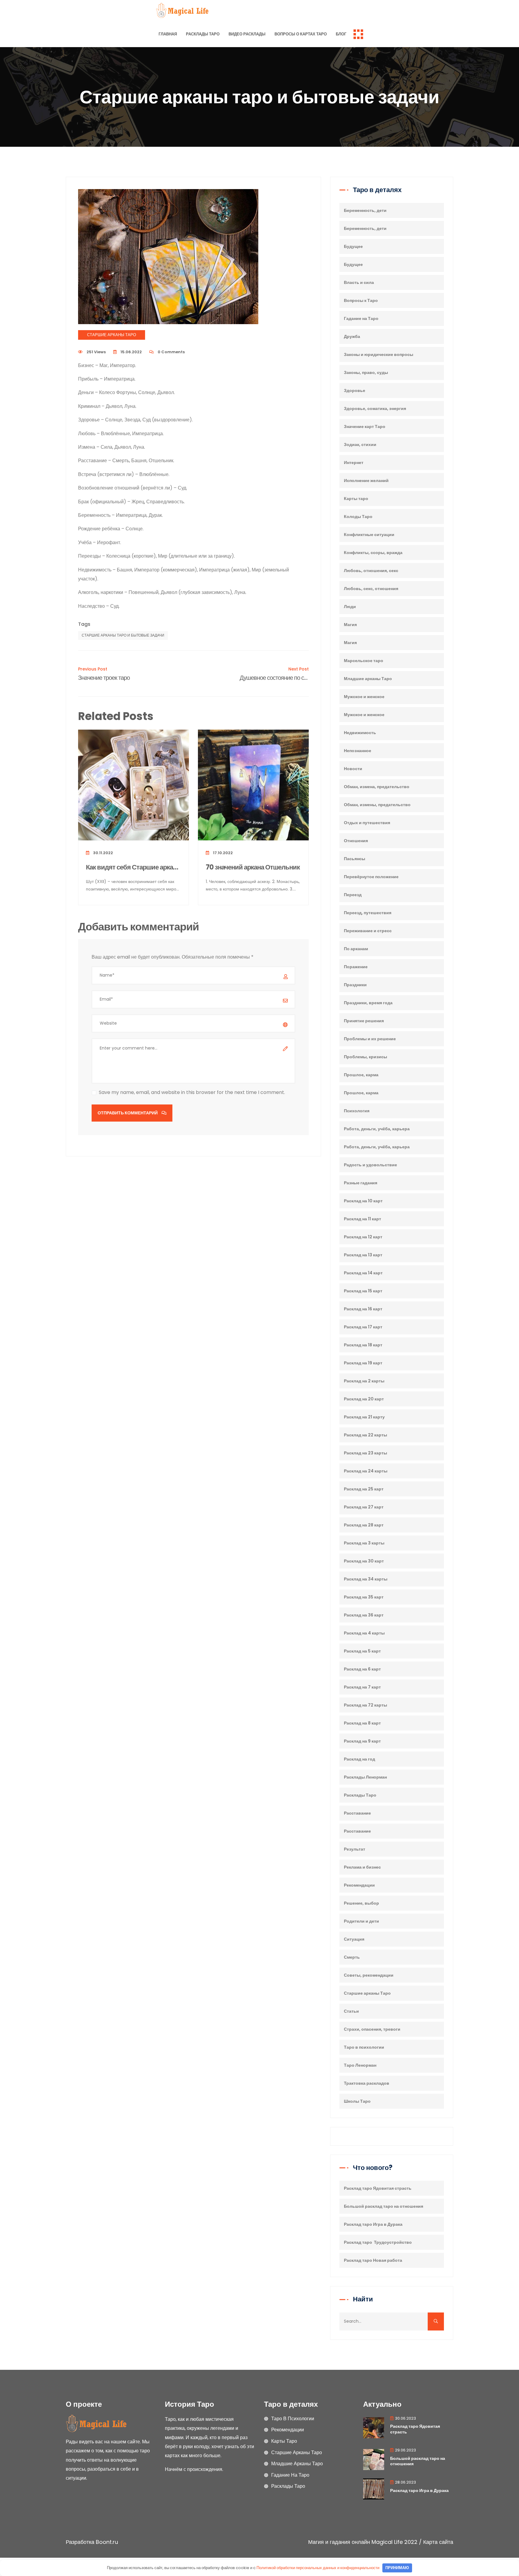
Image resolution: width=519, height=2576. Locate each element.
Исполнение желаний (366, 481)
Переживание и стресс (368, 931)
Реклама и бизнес (362, 1867)
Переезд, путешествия (368, 913)
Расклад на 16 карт (363, 1309)
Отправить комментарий (128, 1113)
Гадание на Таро (361, 318)
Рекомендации (359, 1885)
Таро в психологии (364, 2047)
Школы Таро (357, 2101)
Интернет (354, 462)
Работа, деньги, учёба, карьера (377, 1129)
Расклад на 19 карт (363, 1363)
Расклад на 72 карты (366, 1705)
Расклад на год (360, 1759)
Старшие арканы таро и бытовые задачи (123, 635)
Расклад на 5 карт (362, 1651)
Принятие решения (364, 1021)
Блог (341, 34)
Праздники (355, 985)
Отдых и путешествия (367, 823)
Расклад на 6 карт (362, 1669)
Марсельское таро (364, 661)
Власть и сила (359, 282)
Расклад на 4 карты (364, 1633)
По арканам (356, 949)
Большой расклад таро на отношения (384, 2206)
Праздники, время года (368, 1003)
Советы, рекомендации (369, 1975)
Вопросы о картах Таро (301, 34)
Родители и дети (361, 1921)
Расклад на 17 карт (363, 1327)
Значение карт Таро (365, 426)
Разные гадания (361, 1183)
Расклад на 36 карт (364, 1615)
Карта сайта (438, 2542)
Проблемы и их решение (370, 1039)
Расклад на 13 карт (363, 1255)
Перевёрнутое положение (371, 877)
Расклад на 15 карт (363, 1291)
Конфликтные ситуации (369, 535)
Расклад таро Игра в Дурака (373, 2224)
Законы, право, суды (366, 372)
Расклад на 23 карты (366, 1453)
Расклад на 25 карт (364, 1489)
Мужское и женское (364, 697)
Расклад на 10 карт (363, 1201)
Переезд (353, 895)
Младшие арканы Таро (368, 679)
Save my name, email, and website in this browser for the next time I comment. (192, 1092)
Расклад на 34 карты (366, 1579)
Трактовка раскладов (367, 2083)
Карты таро (356, 499)
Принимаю (397, 2568)
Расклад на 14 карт (363, 1273)
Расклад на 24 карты (366, 1471)
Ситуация (354, 1939)
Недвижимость (360, 733)
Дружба (352, 336)
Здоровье (355, 390)
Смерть (352, 1957)
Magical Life (387, 2542)
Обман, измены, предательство (377, 805)
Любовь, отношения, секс (371, 571)
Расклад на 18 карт (363, 1345)
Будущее (353, 246)
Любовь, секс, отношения (371, 589)
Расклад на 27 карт (364, 1507)
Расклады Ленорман (365, 1777)
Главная (168, 34)
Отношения (356, 841)
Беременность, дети (365, 210)
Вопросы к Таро (361, 300)
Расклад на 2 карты (364, 1381)
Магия (350, 625)
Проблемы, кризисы (366, 1057)
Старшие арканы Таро (112, 335)
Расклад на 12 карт (363, 1237)
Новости (353, 769)
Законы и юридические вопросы (379, 354)
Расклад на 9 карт (362, 1741)
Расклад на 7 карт (362, 1687)
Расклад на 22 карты (366, 1435)
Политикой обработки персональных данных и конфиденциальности (318, 2568)
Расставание (357, 1813)
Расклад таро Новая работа (373, 2260)
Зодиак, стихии (360, 444)
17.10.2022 (222, 853)
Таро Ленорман (360, 2065)
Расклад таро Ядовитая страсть (378, 2188)
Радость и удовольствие (370, 1165)
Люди (350, 607)
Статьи (351, 2011)
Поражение (356, 967)
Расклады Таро (203, 34)
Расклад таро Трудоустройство (378, 2242)
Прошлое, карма (361, 1075)
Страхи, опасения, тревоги (372, 2029)
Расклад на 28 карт (364, 1525)
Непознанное (358, 751)
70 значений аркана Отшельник (253, 868)
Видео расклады (247, 34)
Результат (355, 1849)
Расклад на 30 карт (364, 1561)
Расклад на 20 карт (364, 1399)
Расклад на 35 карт (364, 1597)
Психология (357, 1111)
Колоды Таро (358, 517)
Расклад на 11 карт (363, 1219)
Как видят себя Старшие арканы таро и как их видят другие (134, 868)
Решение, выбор (361, 1903)
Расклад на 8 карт (362, 1723)
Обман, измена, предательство (377, 787)
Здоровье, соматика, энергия (375, 408)
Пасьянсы (355, 859)
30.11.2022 (103, 853)
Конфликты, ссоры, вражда (373, 553)
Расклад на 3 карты (364, 1543)
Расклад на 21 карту (364, 1417)
